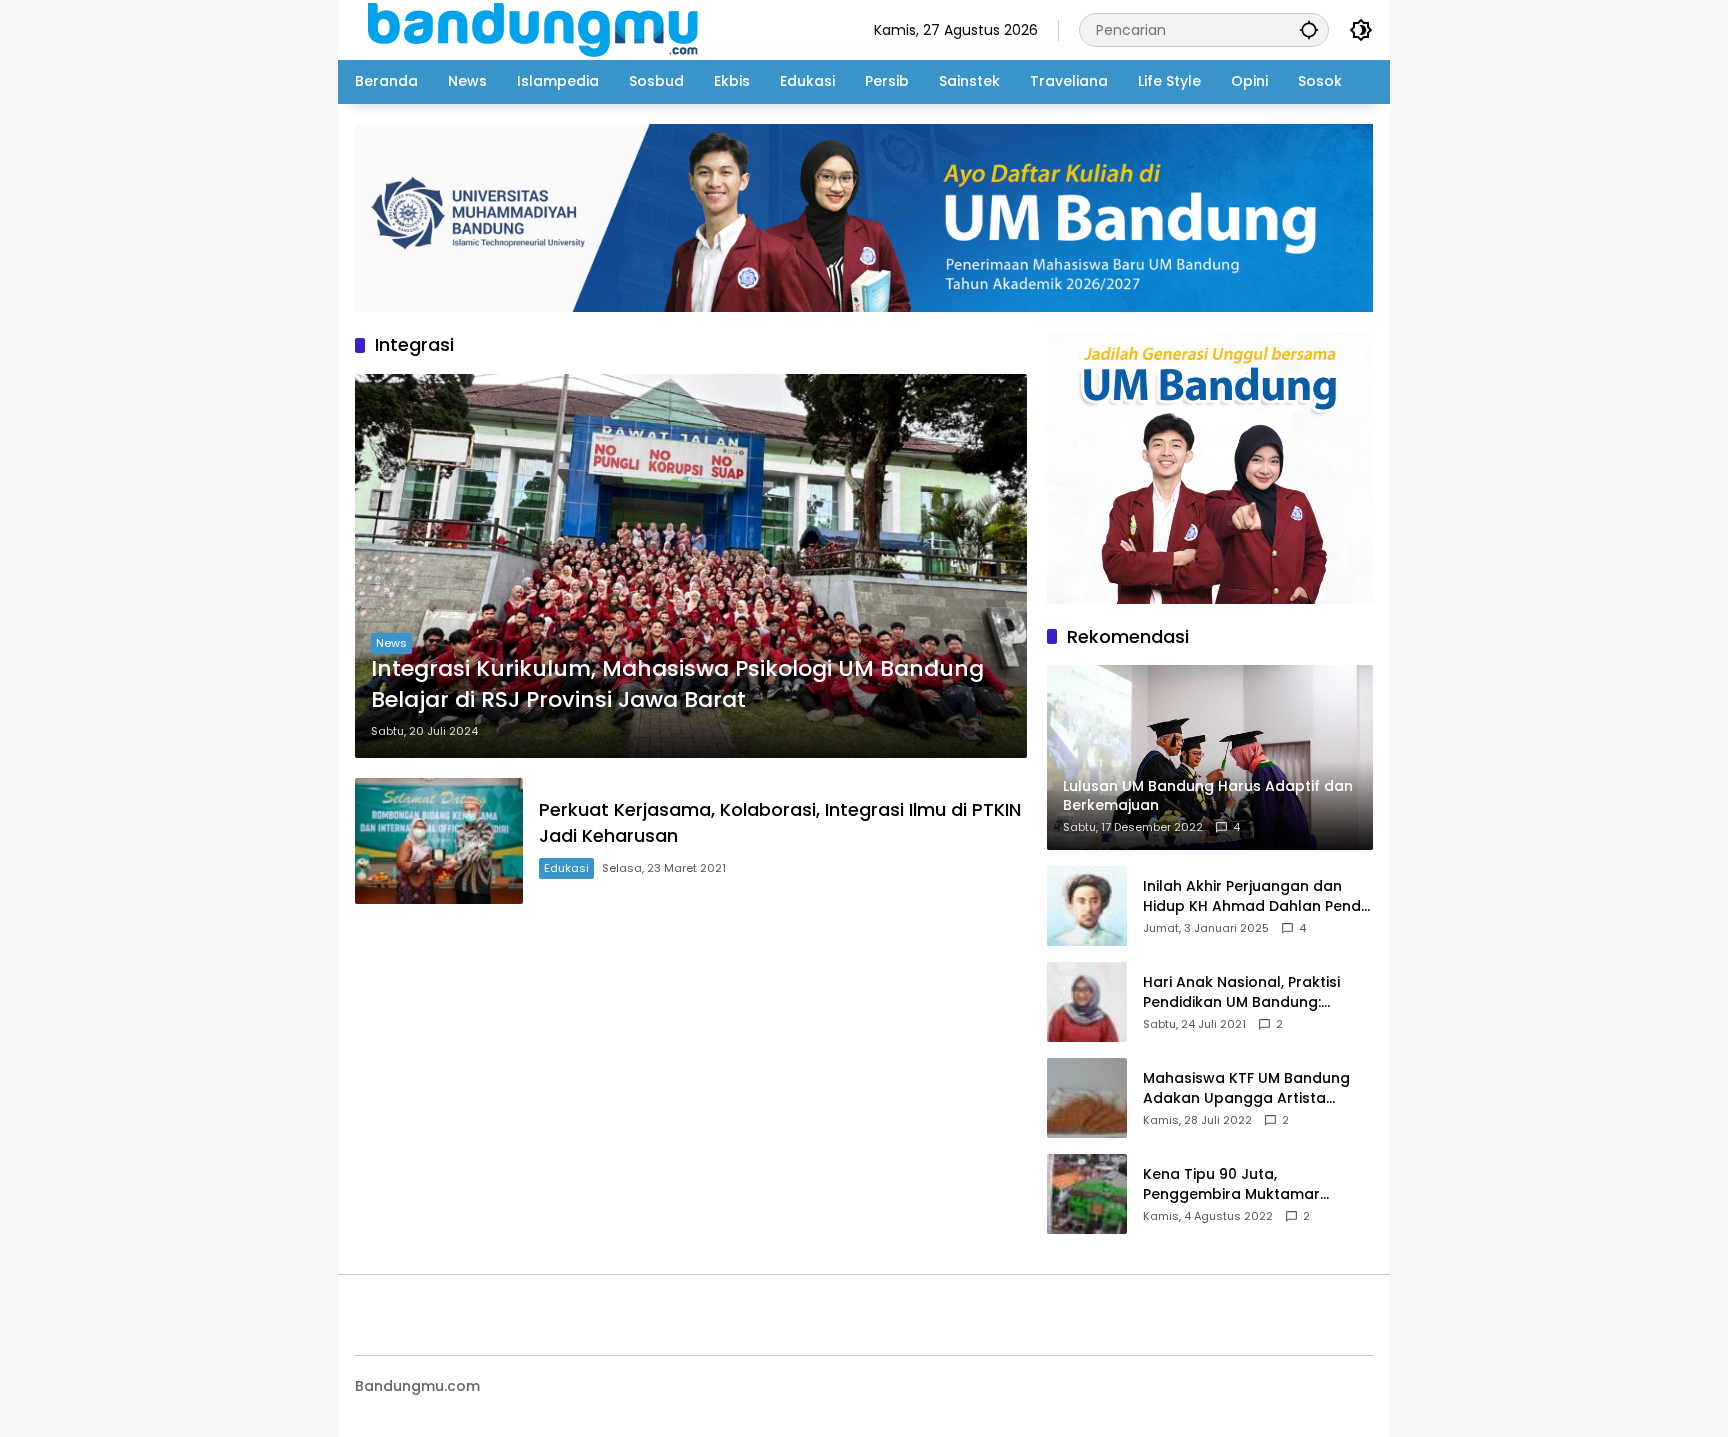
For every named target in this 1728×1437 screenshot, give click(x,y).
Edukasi (566, 868)
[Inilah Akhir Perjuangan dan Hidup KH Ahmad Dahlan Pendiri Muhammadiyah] (1087, 906)
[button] (1309, 29)
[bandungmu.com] (538, 29)
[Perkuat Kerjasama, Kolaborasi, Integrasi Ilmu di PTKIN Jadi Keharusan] (439, 841)
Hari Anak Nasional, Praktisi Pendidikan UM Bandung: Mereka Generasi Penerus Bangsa (1241, 992)
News (391, 643)
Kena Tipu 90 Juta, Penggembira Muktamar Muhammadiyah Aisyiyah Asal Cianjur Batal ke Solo (1251, 1184)
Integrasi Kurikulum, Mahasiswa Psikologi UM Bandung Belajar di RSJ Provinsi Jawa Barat (677, 684)
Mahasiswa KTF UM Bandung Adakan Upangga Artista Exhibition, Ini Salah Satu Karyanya (1246, 1088)
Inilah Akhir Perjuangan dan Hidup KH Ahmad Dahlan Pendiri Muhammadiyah (1258, 896)
